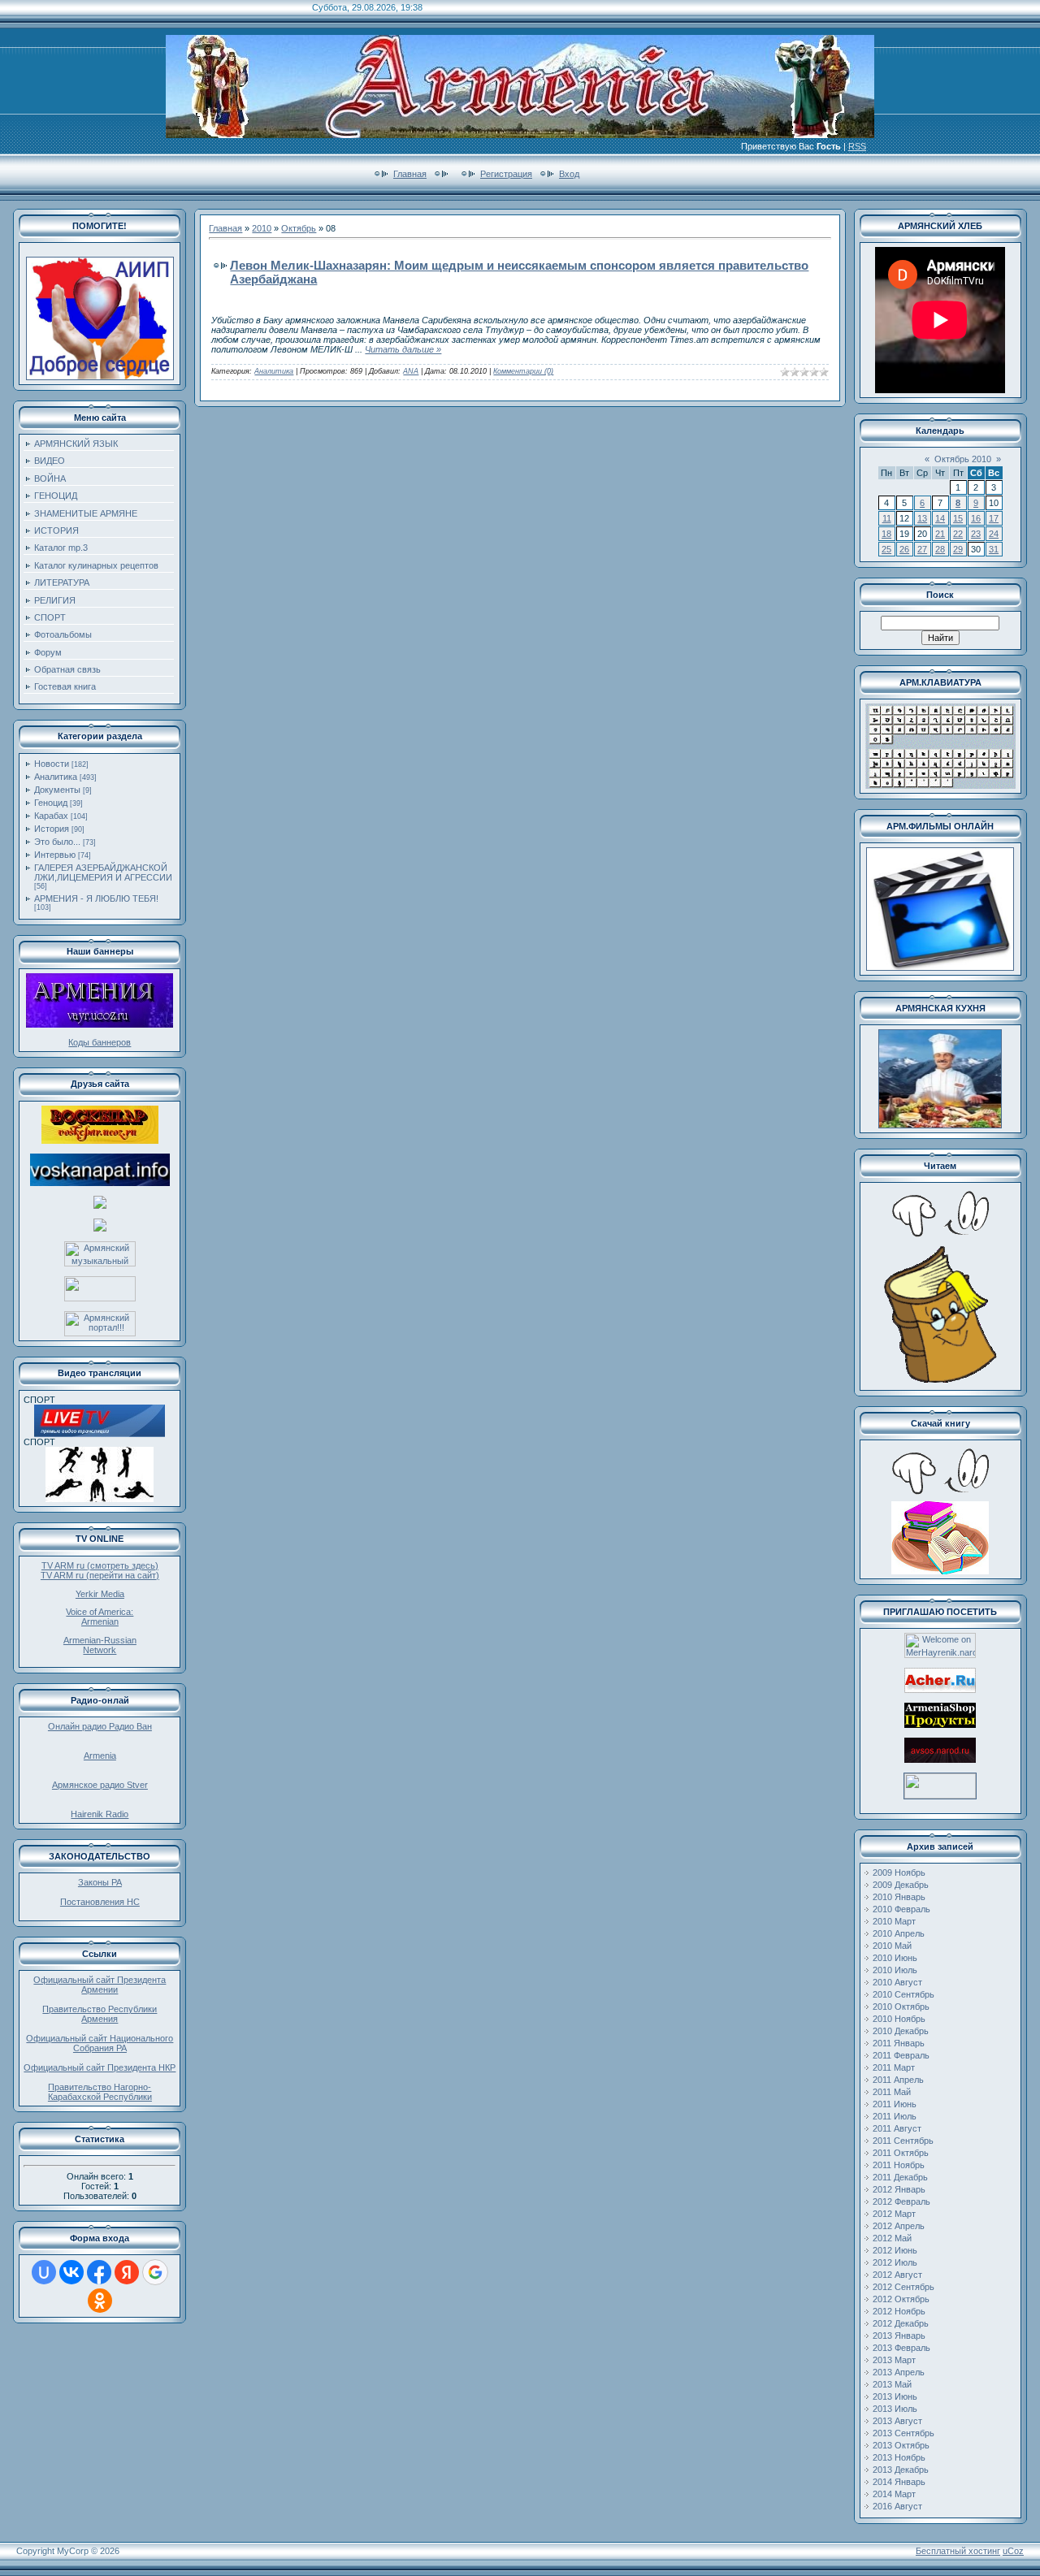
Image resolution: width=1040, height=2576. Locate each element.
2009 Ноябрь (899, 1872)
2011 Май (892, 2092)
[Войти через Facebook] (99, 2272)
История (52, 829)
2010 (262, 228)
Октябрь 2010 (963, 459)
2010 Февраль (901, 1909)
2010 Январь (899, 1897)
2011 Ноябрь (899, 2165)
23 (976, 534)
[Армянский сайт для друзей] (940, 1690)
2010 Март (894, 1921)
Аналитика (56, 777)
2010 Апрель (899, 1933)
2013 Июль (895, 2409)
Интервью (55, 855)
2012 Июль (895, 2262)
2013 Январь (899, 2336)
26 (904, 549)
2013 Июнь (895, 2396)
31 (994, 549)
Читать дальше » (403, 349)
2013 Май (892, 2384)
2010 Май (892, 1946)
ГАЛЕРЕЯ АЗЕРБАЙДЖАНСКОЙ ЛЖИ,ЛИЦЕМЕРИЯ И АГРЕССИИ (103, 872)
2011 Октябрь (901, 2153)
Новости (52, 764)
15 (958, 518)
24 (994, 534)
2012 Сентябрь (903, 2287)
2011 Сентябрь (903, 2141)
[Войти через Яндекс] (127, 2272)
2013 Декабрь (901, 2470)
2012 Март (894, 2214)
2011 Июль (895, 2116)
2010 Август (897, 1982)
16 (976, 518)
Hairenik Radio (100, 1814)
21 (940, 534)
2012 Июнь (895, 2250)
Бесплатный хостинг (958, 2551)
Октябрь (299, 228)
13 (922, 518)
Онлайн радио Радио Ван (100, 1726)
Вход (569, 174)
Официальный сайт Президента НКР (100, 2067)
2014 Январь (899, 2482)
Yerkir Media (100, 1594)
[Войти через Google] (155, 2272)
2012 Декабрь (901, 2323)
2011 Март (894, 2067)
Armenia (100, 1756)
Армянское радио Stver (100, 1785)
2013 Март (894, 2360)
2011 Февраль (901, 2055)
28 (940, 549)
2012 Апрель (899, 2226)
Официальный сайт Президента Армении (100, 1985)
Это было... (57, 842)
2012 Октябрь (901, 2299)
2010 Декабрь (901, 2031)
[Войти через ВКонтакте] (71, 2272)
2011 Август (897, 2128)
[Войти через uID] (44, 2272)
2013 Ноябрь (899, 2457)
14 (940, 518)
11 (887, 518)
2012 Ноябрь (899, 2311)
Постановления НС (100, 1902)
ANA (411, 371)
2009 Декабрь (901, 1885)
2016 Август (897, 2506)
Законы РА (100, 1882)
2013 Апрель (899, 2372)
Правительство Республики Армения (100, 2014)
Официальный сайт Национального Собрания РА (100, 2043)
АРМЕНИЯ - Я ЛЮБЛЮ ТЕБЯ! (96, 898)
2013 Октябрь (901, 2445)
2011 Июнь (895, 2104)
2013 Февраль (901, 2348)
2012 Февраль (901, 2202)
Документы (57, 790)
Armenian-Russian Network (100, 1645)
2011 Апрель (898, 2080)
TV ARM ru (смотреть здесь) (100, 1565)
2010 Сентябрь (903, 1994)
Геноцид (51, 803)
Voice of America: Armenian (100, 1617)
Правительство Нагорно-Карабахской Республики (100, 2092)
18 (886, 534)
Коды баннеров (100, 1042)
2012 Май (892, 2238)
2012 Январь (899, 2189)
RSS (857, 146)
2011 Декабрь (900, 2177)
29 (958, 549)
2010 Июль (895, 1970)
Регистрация (506, 174)
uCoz (1013, 2551)
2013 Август (897, 2421)
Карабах (51, 816)
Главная (410, 174)
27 (922, 549)
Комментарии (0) (523, 371)
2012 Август (897, 2275)
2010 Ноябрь (899, 2019)
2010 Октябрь (901, 2007)
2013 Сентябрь (903, 2433)
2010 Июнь (895, 1958)
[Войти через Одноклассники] (100, 2301)
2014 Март (894, 2494)
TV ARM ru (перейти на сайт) (100, 1575)
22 (958, 534)
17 (994, 518)
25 (886, 549)
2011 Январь (899, 2043)
